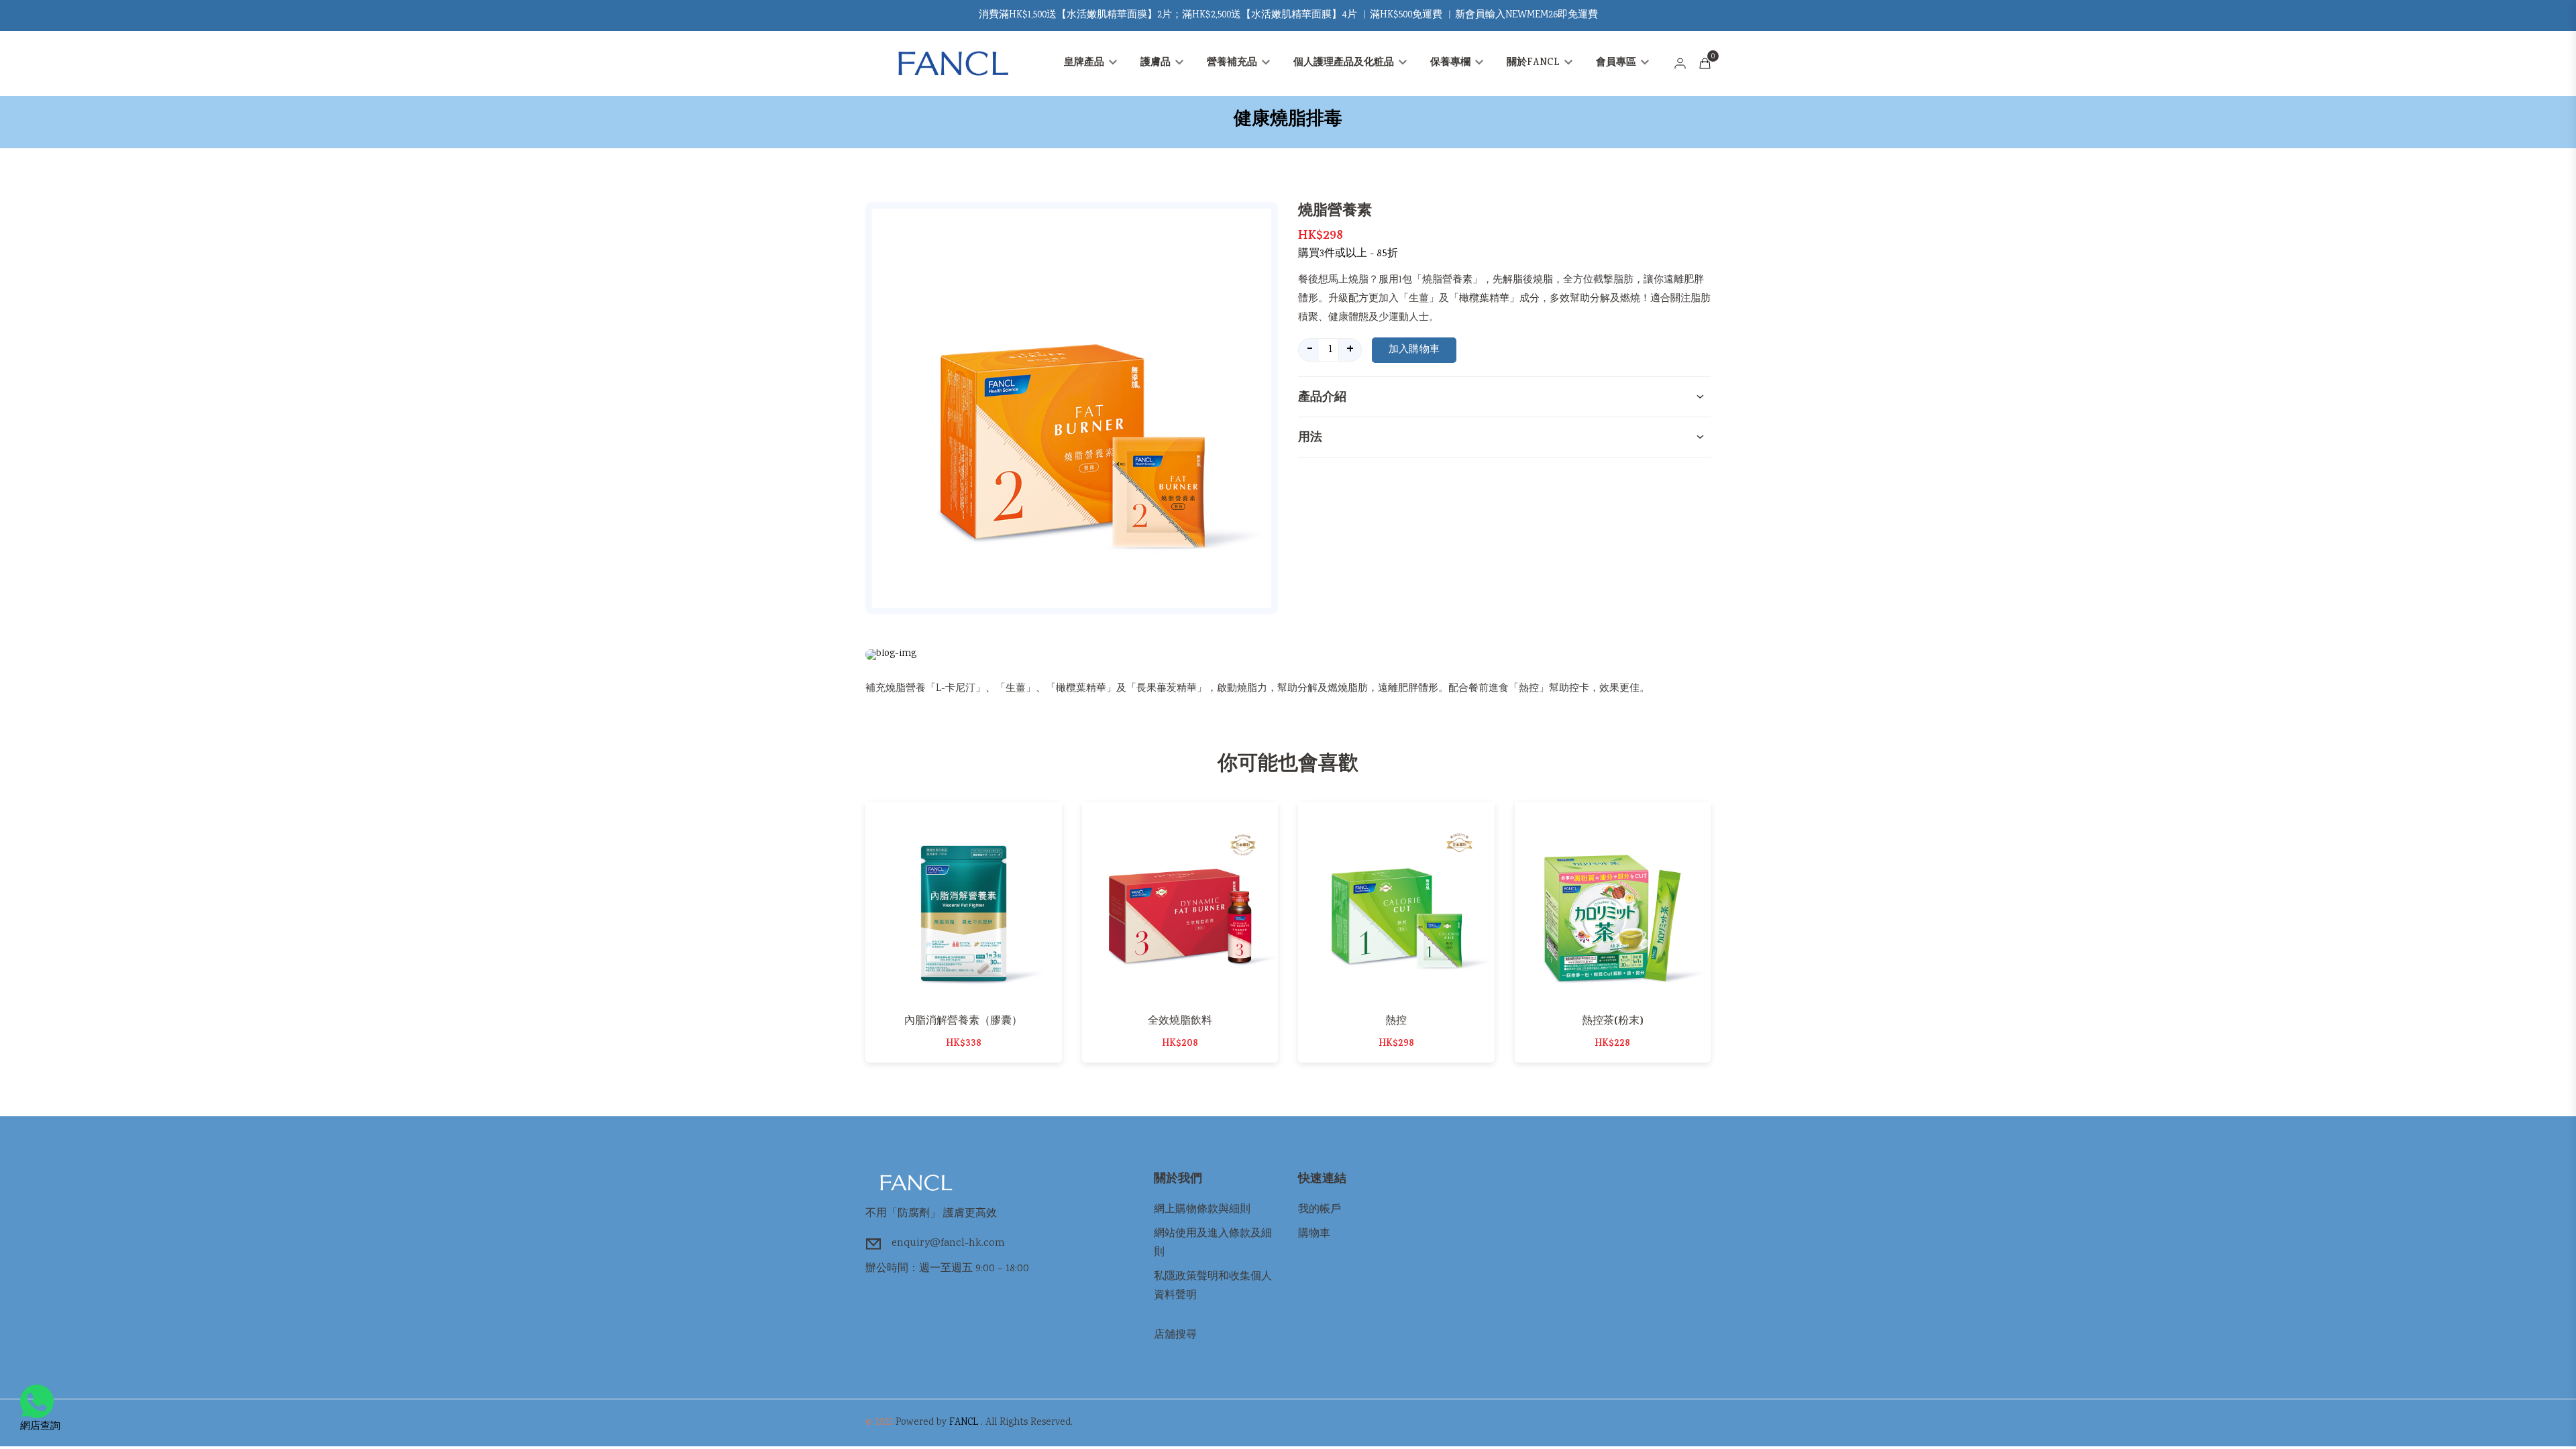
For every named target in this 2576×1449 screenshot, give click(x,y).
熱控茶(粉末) (1613, 1020)
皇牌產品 (1085, 63)
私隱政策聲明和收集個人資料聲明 (1213, 1286)
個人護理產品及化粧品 (1345, 63)
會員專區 (1617, 63)
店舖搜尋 (1175, 1335)
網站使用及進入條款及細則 (1213, 1243)
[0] (1705, 63)
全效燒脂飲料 (1180, 1020)
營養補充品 (1233, 63)
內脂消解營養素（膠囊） (963, 1020)
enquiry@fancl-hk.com (948, 1243)
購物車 (1314, 1234)
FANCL (964, 1423)
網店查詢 (40, 1427)
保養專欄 (1452, 63)
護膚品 (1157, 63)
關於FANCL (1535, 63)
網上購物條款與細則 (1202, 1210)
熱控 (1396, 1020)
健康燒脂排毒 (1288, 119)
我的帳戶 (1320, 1210)
